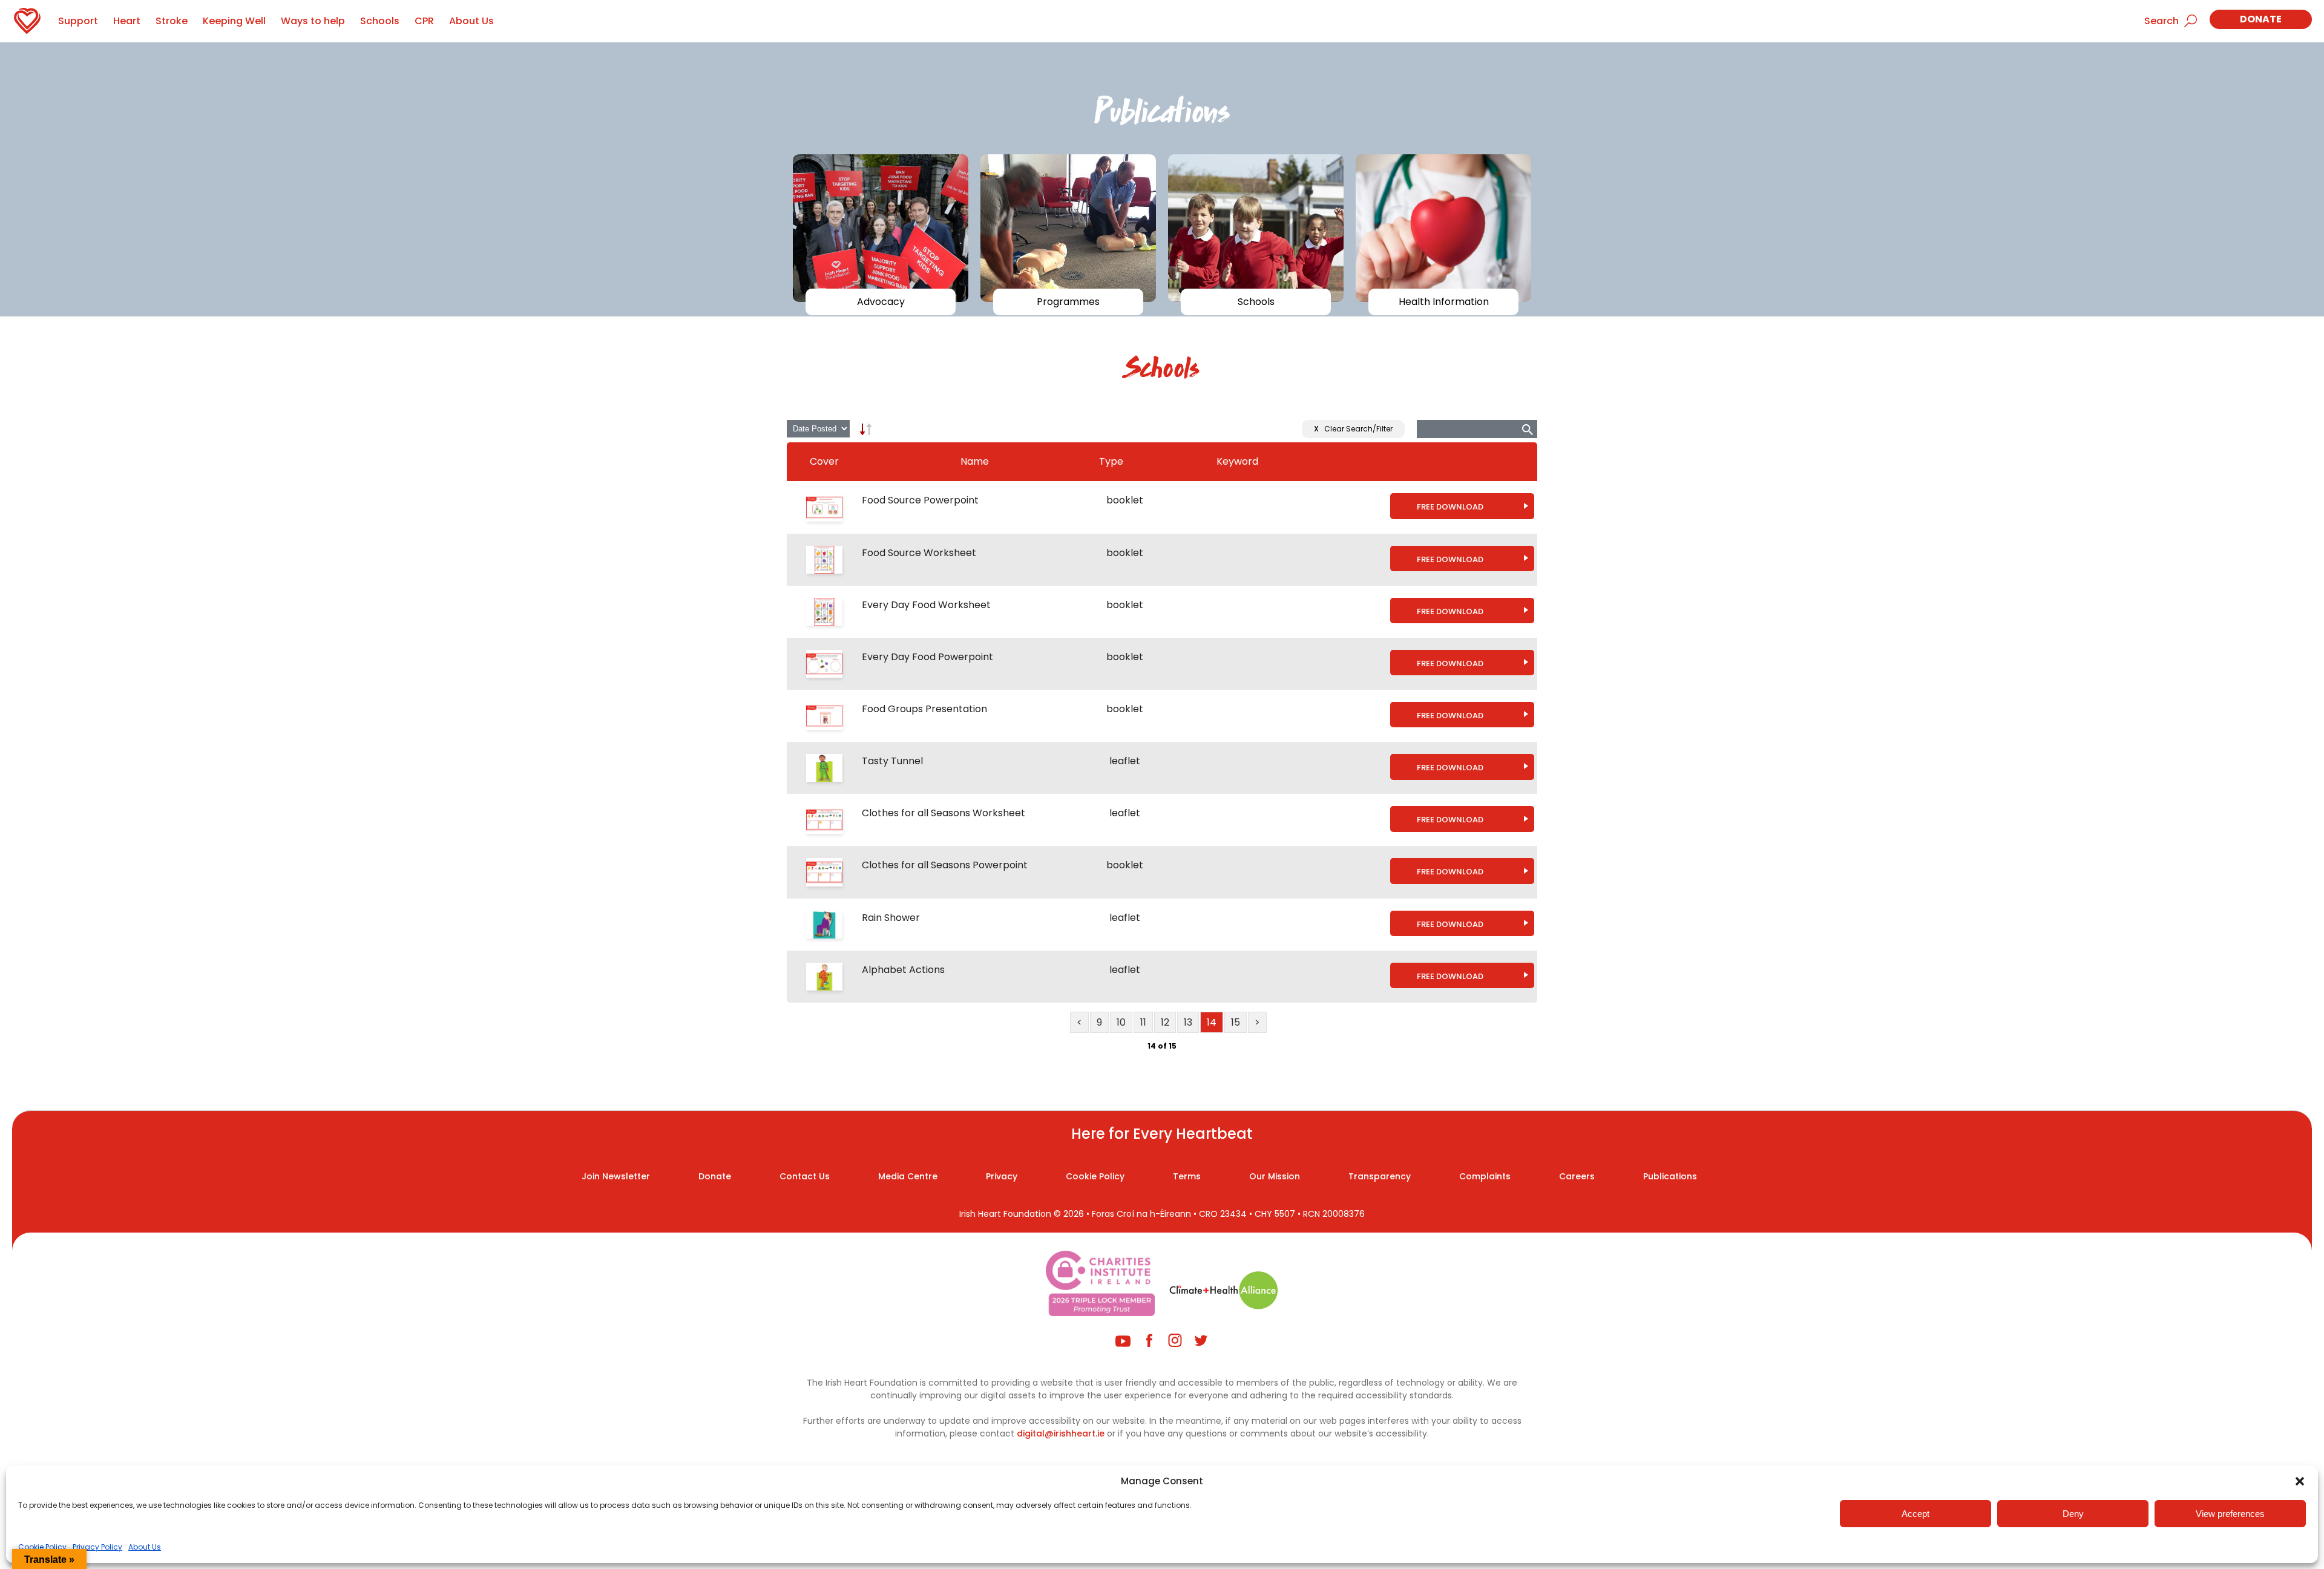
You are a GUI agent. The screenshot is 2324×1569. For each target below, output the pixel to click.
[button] (2300, 1481)
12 (1165, 1022)
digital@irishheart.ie (1061, 1433)
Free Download (1450, 507)
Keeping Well (234, 21)
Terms (1187, 1176)
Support (78, 21)
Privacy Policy (97, 1547)
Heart (127, 21)
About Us (145, 1547)
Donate (2261, 19)
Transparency (1380, 1176)
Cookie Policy (42, 1547)
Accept (1915, 1514)
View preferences (2230, 1514)
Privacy (1002, 1176)
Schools (380, 21)
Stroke (172, 21)
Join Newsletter (616, 1176)
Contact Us (805, 1176)
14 (1212, 1022)
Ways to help (313, 21)
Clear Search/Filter (1353, 429)
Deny (2073, 1514)
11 (1143, 1022)
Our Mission (1275, 1176)
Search (2162, 21)
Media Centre (908, 1176)
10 (1121, 1022)
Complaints (1485, 1176)
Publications (1670, 1176)
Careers (1577, 1176)
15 (1236, 1022)
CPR (424, 21)
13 (1188, 1022)
